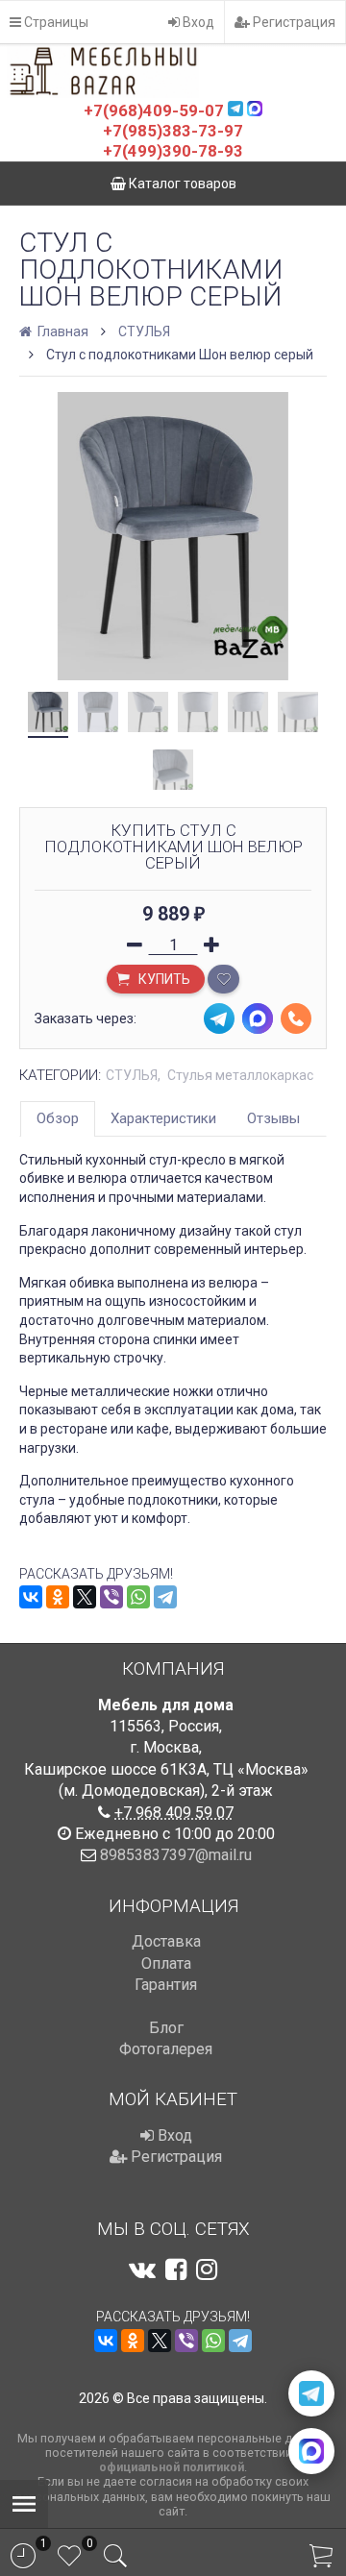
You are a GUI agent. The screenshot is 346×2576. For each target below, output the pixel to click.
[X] (85, 1597)
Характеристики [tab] (163, 1118)
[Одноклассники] (58, 1597)
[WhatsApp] (138, 1597)
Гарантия (166, 1985)
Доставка (166, 1941)
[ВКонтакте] (31, 1597)
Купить (163, 979)
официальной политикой (172, 2467)
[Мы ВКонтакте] (142, 2269)
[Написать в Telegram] (311, 2393)
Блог (166, 2028)
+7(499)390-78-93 (173, 151)
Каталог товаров (181, 184)
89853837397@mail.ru (176, 1855)
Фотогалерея (166, 2049)
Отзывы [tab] (273, 1118)
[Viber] (111, 1597)
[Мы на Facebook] (176, 2269)
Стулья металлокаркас (240, 1075)
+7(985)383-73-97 (173, 131)
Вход (197, 22)
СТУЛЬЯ (144, 331)
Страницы (55, 22)
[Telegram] (165, 1597)
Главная (62, 331)
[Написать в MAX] (311, 2451)
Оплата (166, 1963)
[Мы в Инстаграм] (207, 2269)
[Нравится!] (223, 979)
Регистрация (293, 22)
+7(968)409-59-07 (154, 110)
